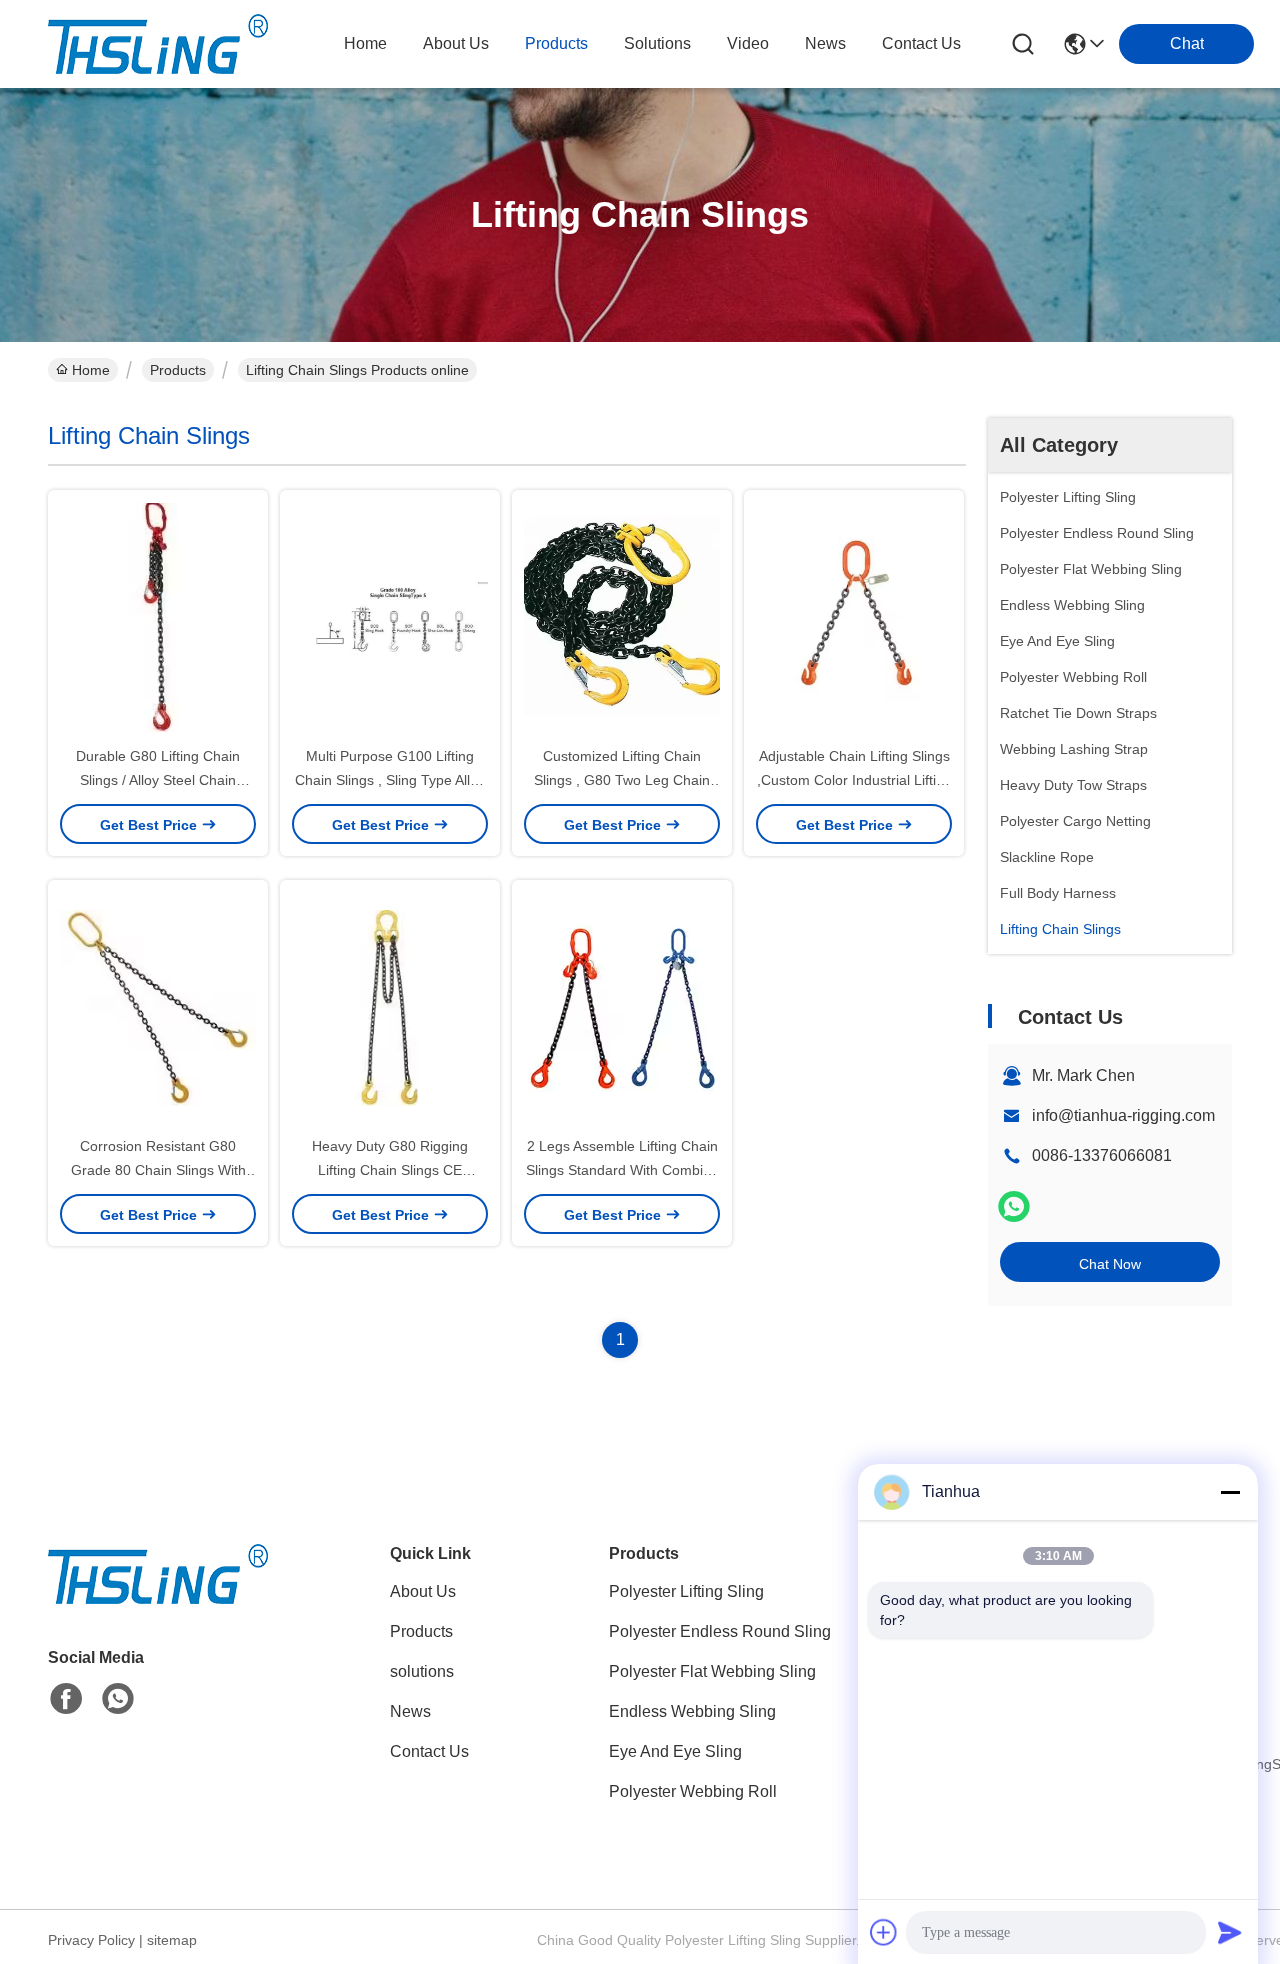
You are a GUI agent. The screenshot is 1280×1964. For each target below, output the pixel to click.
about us (456, 43)
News (410, 1711)
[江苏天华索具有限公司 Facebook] (66, 1699)
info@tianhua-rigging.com (1123, 1115)
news (825, 43)
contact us (921, 43)
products (556, 43)
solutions (657, 43)
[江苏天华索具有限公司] (158, 44)
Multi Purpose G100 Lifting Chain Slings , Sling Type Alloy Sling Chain (390, 780)
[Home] (158, 1598)
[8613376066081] (118, 1699)
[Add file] (884, 1932)
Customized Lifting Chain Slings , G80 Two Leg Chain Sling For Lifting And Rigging (622, 780)
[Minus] (1230, 1492)
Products (178, 370)
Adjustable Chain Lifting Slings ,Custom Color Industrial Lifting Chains (854, 780)
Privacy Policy (91, 1940)
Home (365, 43)
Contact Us (429, 1751)
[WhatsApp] (1014, 1206)
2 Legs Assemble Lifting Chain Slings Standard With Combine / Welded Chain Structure (622, 1170)
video (748, 43)
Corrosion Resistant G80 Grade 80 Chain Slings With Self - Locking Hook (158, 1170)
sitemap (172, 1940)
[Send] (1230, 1932)
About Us (423, 1591)
